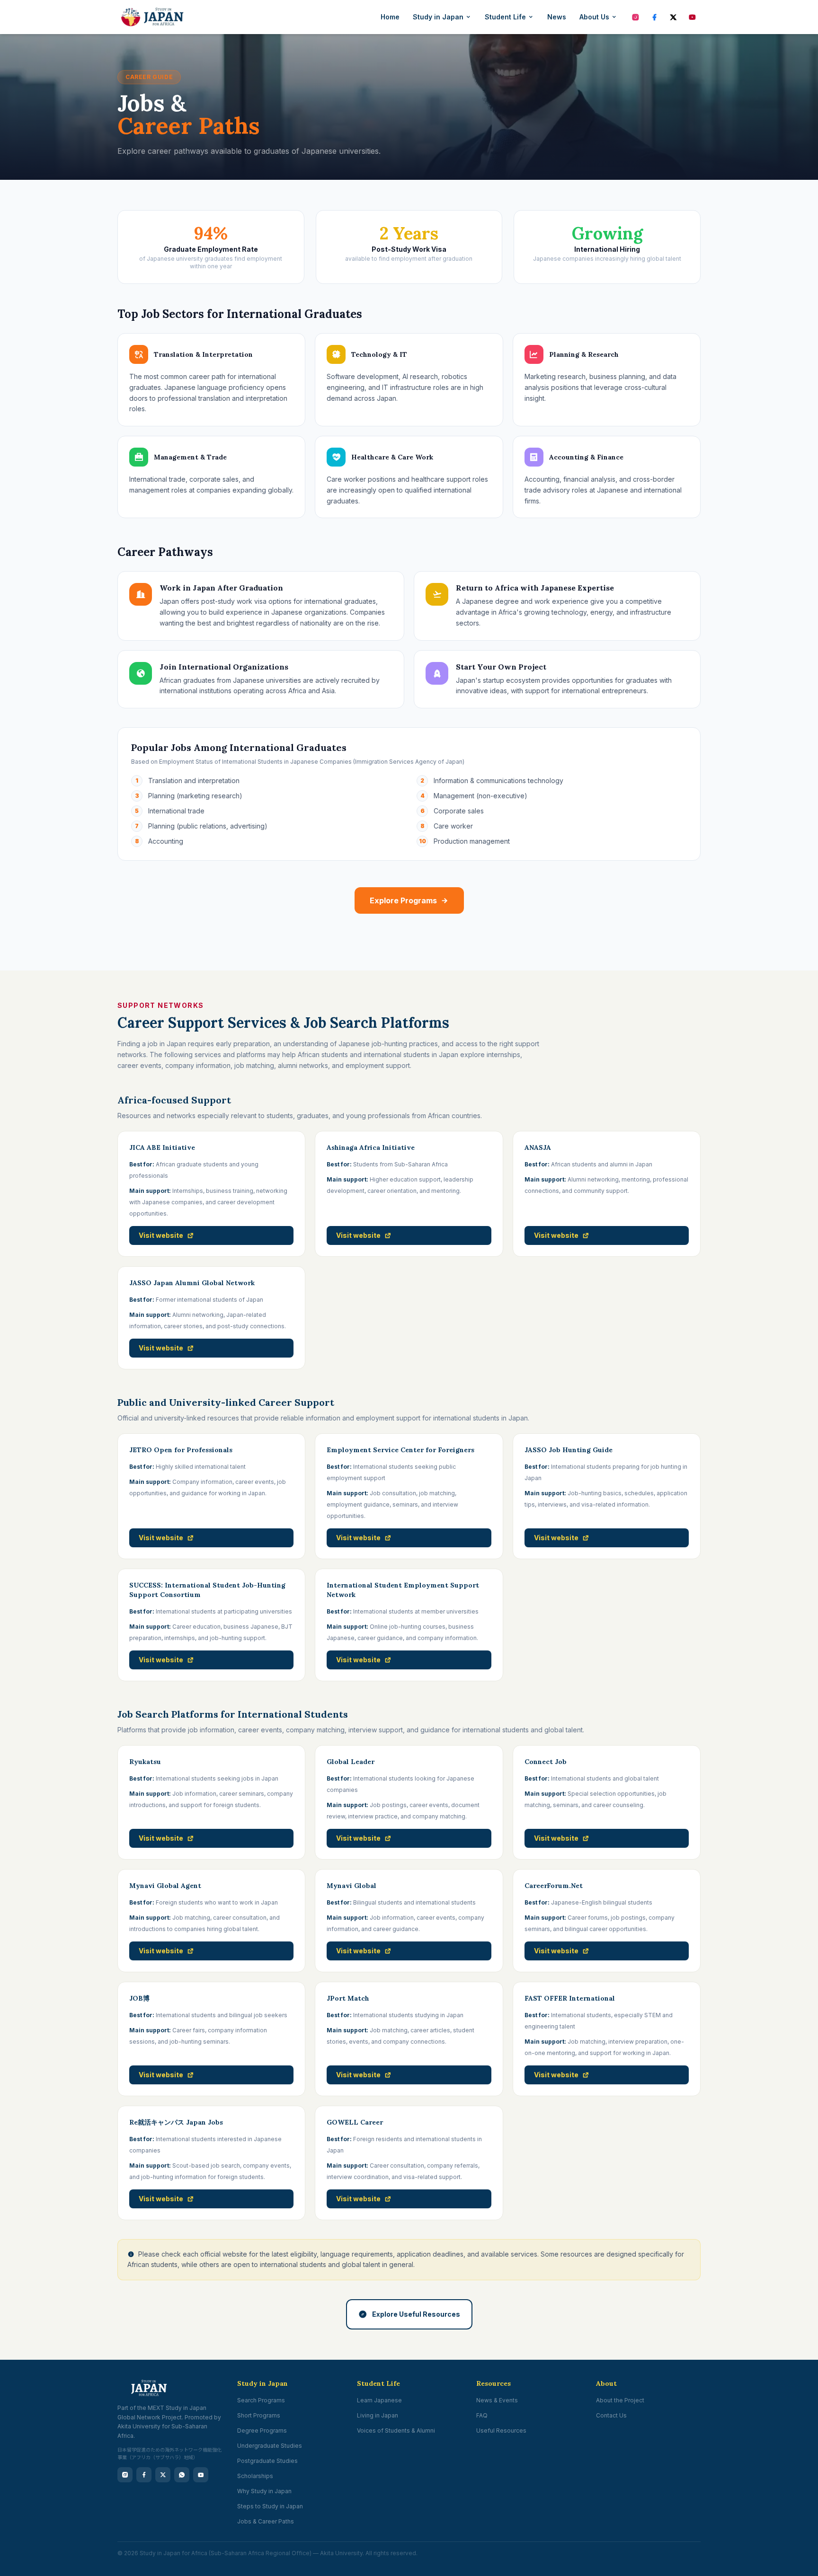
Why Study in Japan (264, 2491)
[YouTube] (692, 17)
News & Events (497, 2400)
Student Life (505, 17)
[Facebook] (654, 17)
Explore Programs (403, 900)
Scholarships (255, 2476)
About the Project (620, 2400)
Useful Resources (501, 2430)
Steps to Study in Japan (270, 2506)
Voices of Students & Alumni (396, 2430)
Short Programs (259, 2415)
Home (390, 17)
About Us (594, 17)
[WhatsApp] (182, 2475)
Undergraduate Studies (270, 2446)
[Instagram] (635, 17)
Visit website (161, 1235)
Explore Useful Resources (416, 2314)
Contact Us (611, 2415)
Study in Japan (438, 17)
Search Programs (261, 2400)
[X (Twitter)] (673, 17)
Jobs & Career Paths (266, 2521)
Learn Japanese (379, 2400)
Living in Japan (378, 2415)
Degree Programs (262, 2430)
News (557, 17)
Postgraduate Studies (267, 2461)
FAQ (482, 2415)
